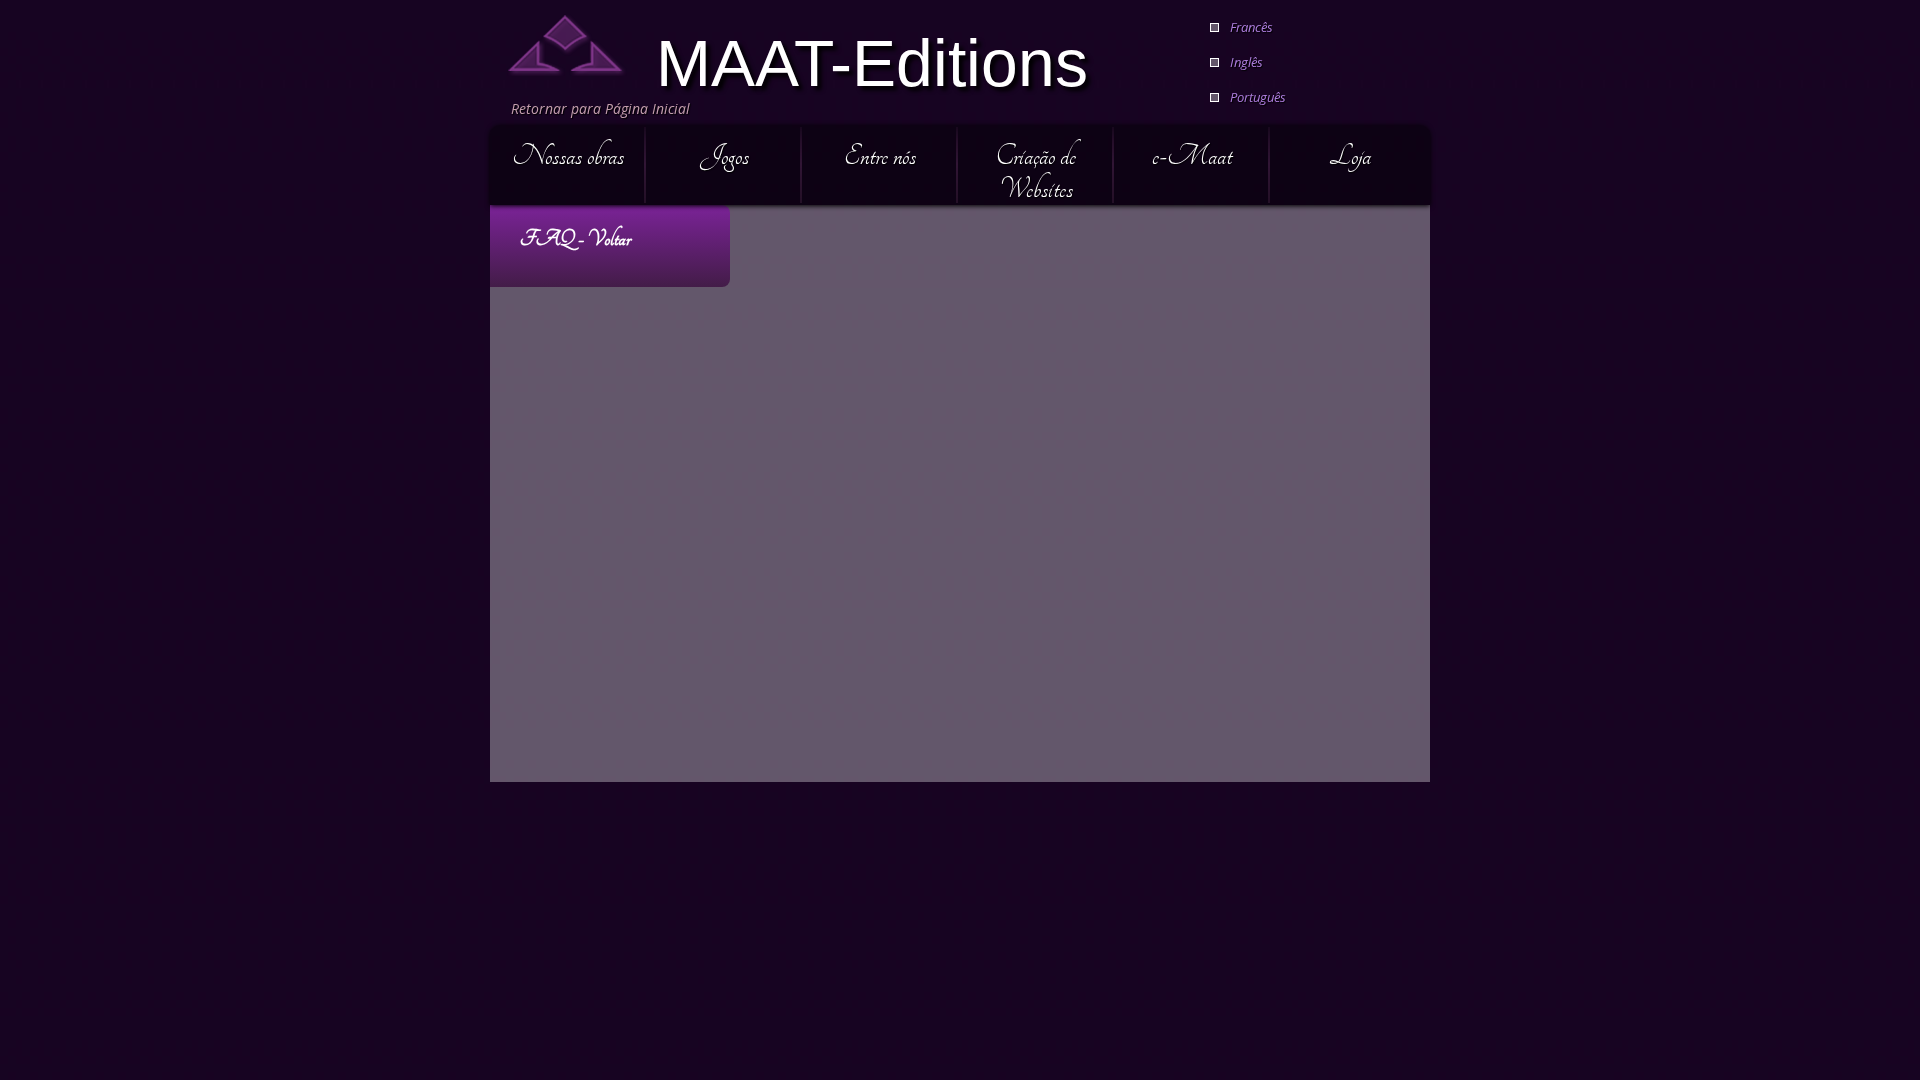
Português (1258, 97)
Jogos (724, 155)
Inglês (1246, 62)
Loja (1350, 155)
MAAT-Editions (872, 61)
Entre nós (880, 155)
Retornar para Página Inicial (600, 108)
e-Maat (1192, 155)
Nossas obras (568, 155)
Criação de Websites (1036, 172)
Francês (1251, 27)
